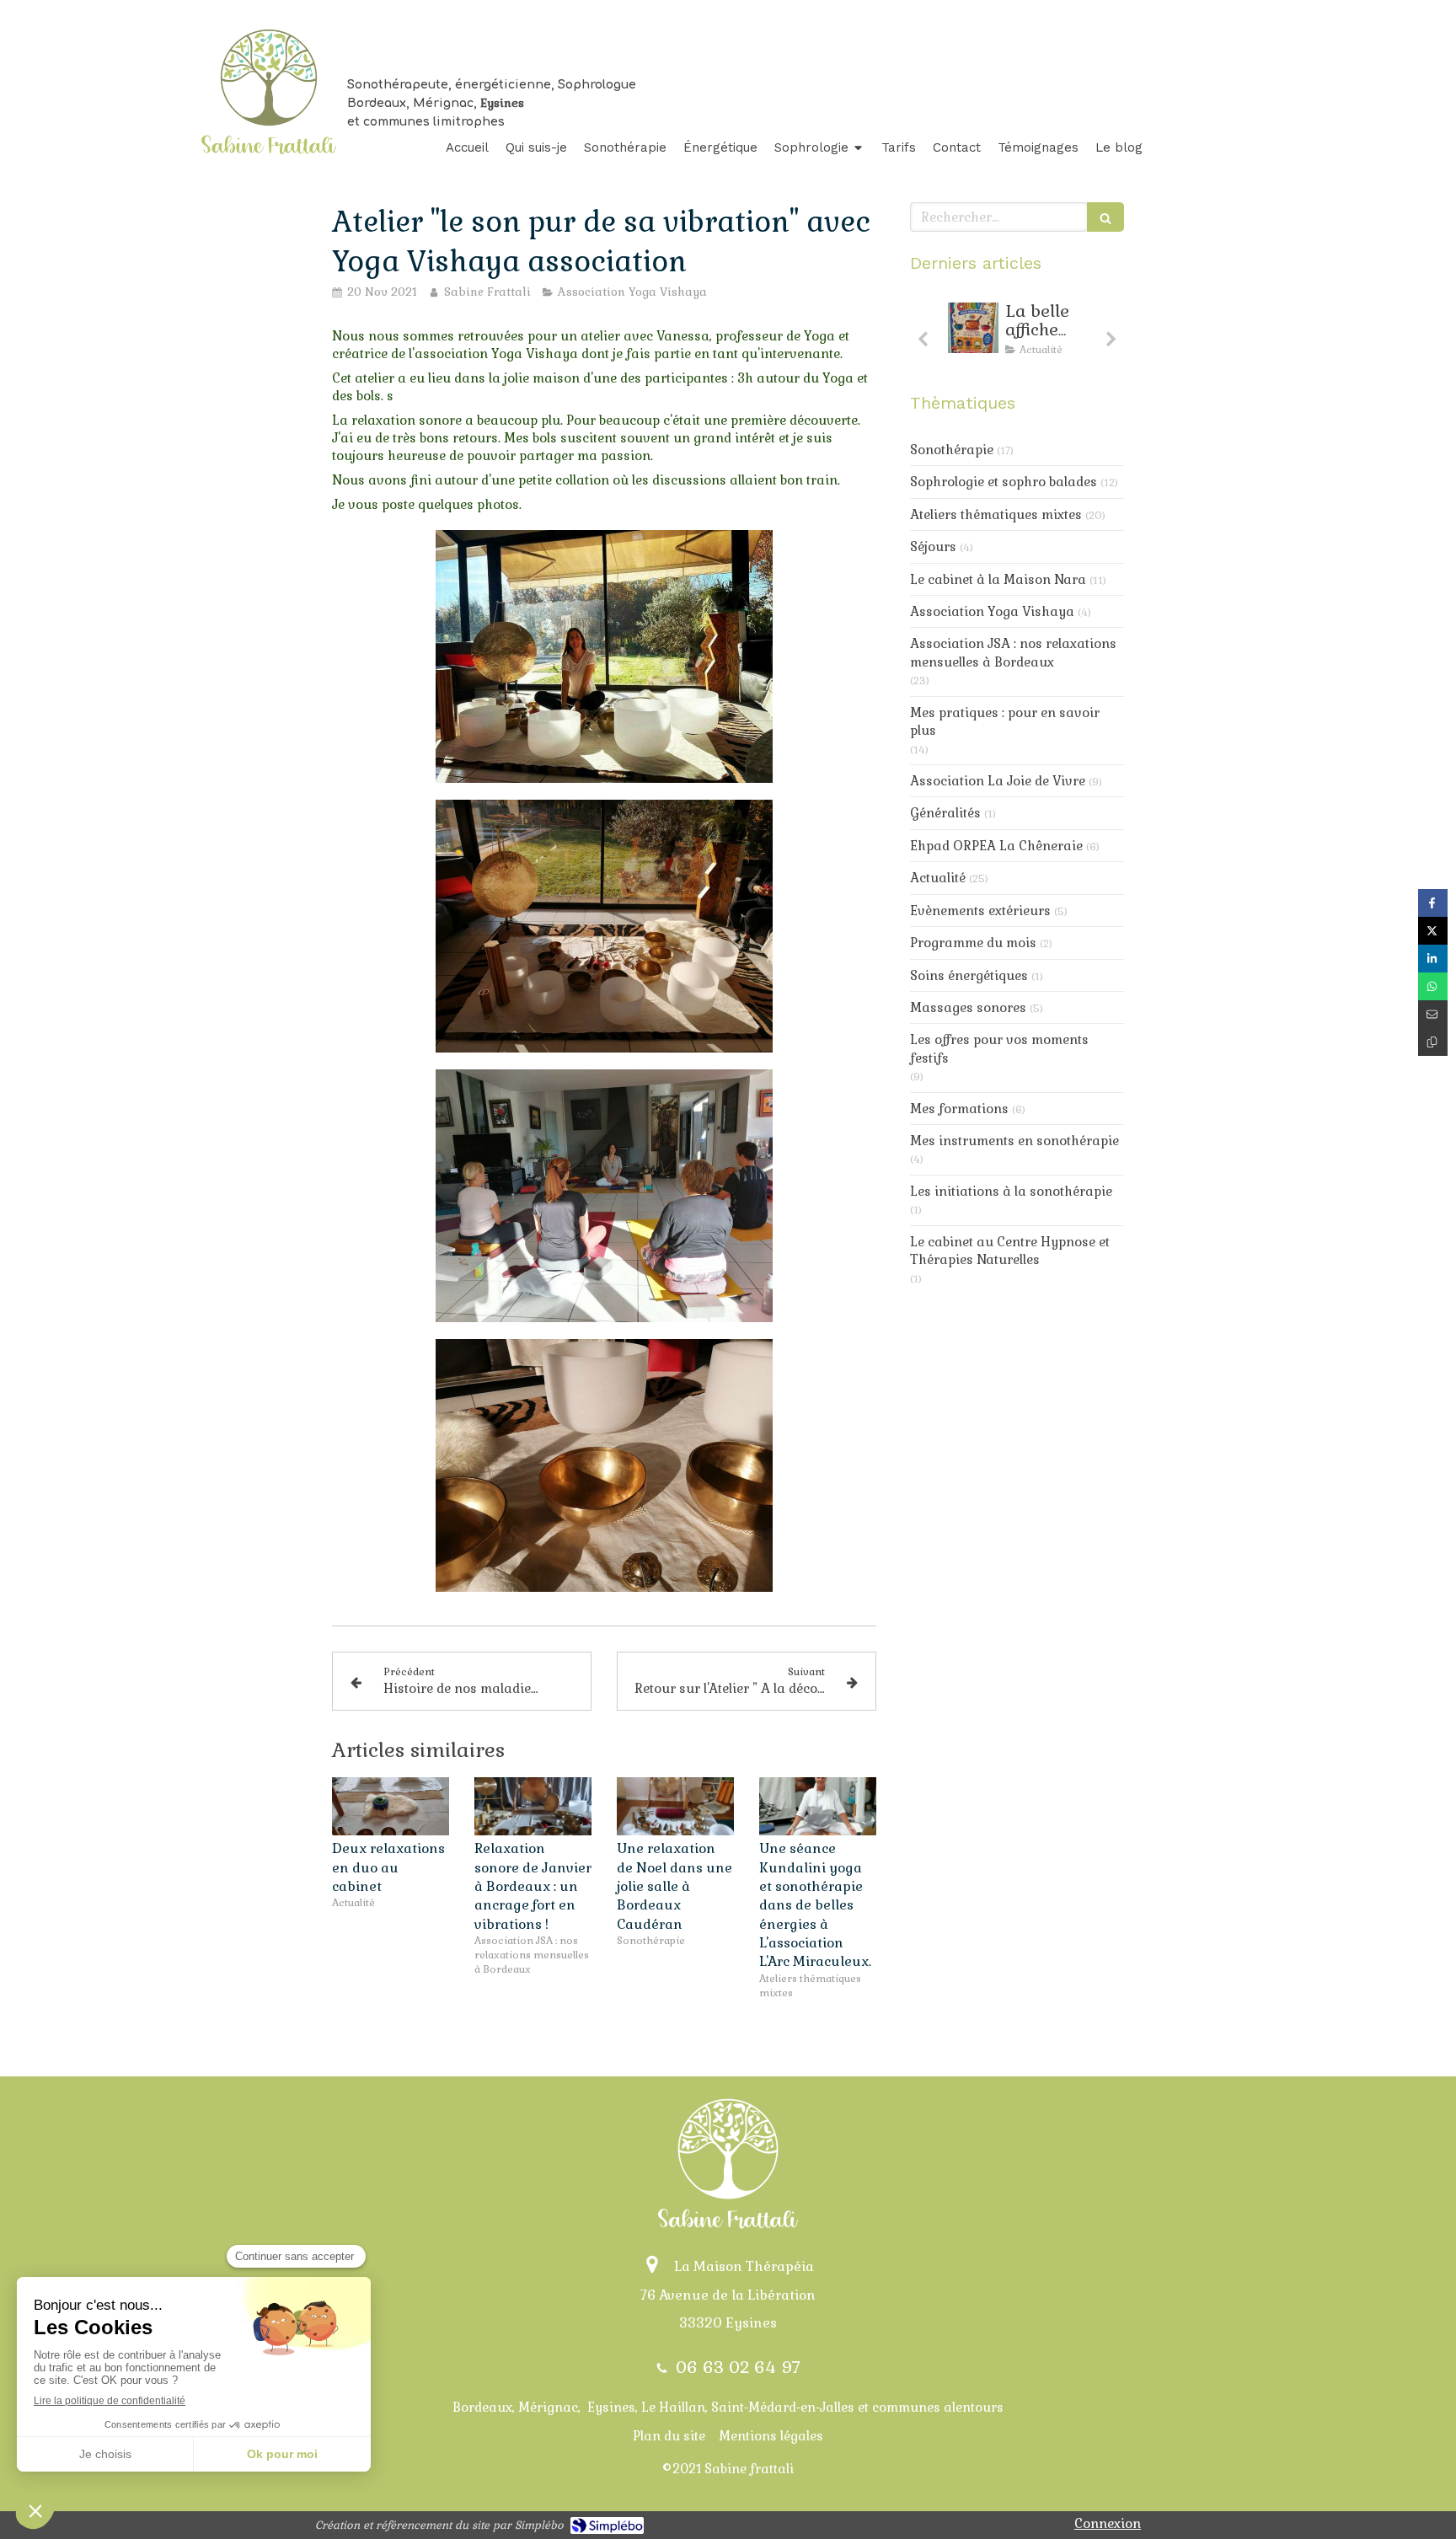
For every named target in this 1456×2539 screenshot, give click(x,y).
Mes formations (959, 1109)
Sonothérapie (952, 450)
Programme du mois (973, 943)
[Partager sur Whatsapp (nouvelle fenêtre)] (1433, 986)
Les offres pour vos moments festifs (999, 1048)
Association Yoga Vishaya (992, 611)
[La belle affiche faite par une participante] (973, 328)
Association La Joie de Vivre (998, 781)
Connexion (1108, 2523)
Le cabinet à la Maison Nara (998, 579)
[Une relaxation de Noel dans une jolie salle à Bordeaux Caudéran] (675, 1807)
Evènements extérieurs (980, 911)
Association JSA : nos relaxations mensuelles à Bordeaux (1013, 652)
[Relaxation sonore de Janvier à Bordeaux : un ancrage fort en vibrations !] (533, 1807)
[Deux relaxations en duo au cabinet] (391, 1807)
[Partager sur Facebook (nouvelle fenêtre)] (1433, 903)
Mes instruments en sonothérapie (1014, 1141)
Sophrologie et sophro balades (1004, 482)
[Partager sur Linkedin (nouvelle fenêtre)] (1433, 959)
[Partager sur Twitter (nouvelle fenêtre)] (1433, 931)
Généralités (945, 813)
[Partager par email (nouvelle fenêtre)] (1433, 1014)
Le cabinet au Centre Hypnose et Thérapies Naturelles (1010, 1251)
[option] (1017, 333)
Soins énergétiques (969, 975)
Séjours (933, 546)
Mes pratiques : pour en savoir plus (1005, 721)
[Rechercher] (1105, 217)
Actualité (938, 878)
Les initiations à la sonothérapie (1011, 1191)
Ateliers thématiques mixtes (996, 514)
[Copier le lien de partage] (1433, 1042)
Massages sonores (968, 1007)
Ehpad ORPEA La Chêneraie (996, 846)
